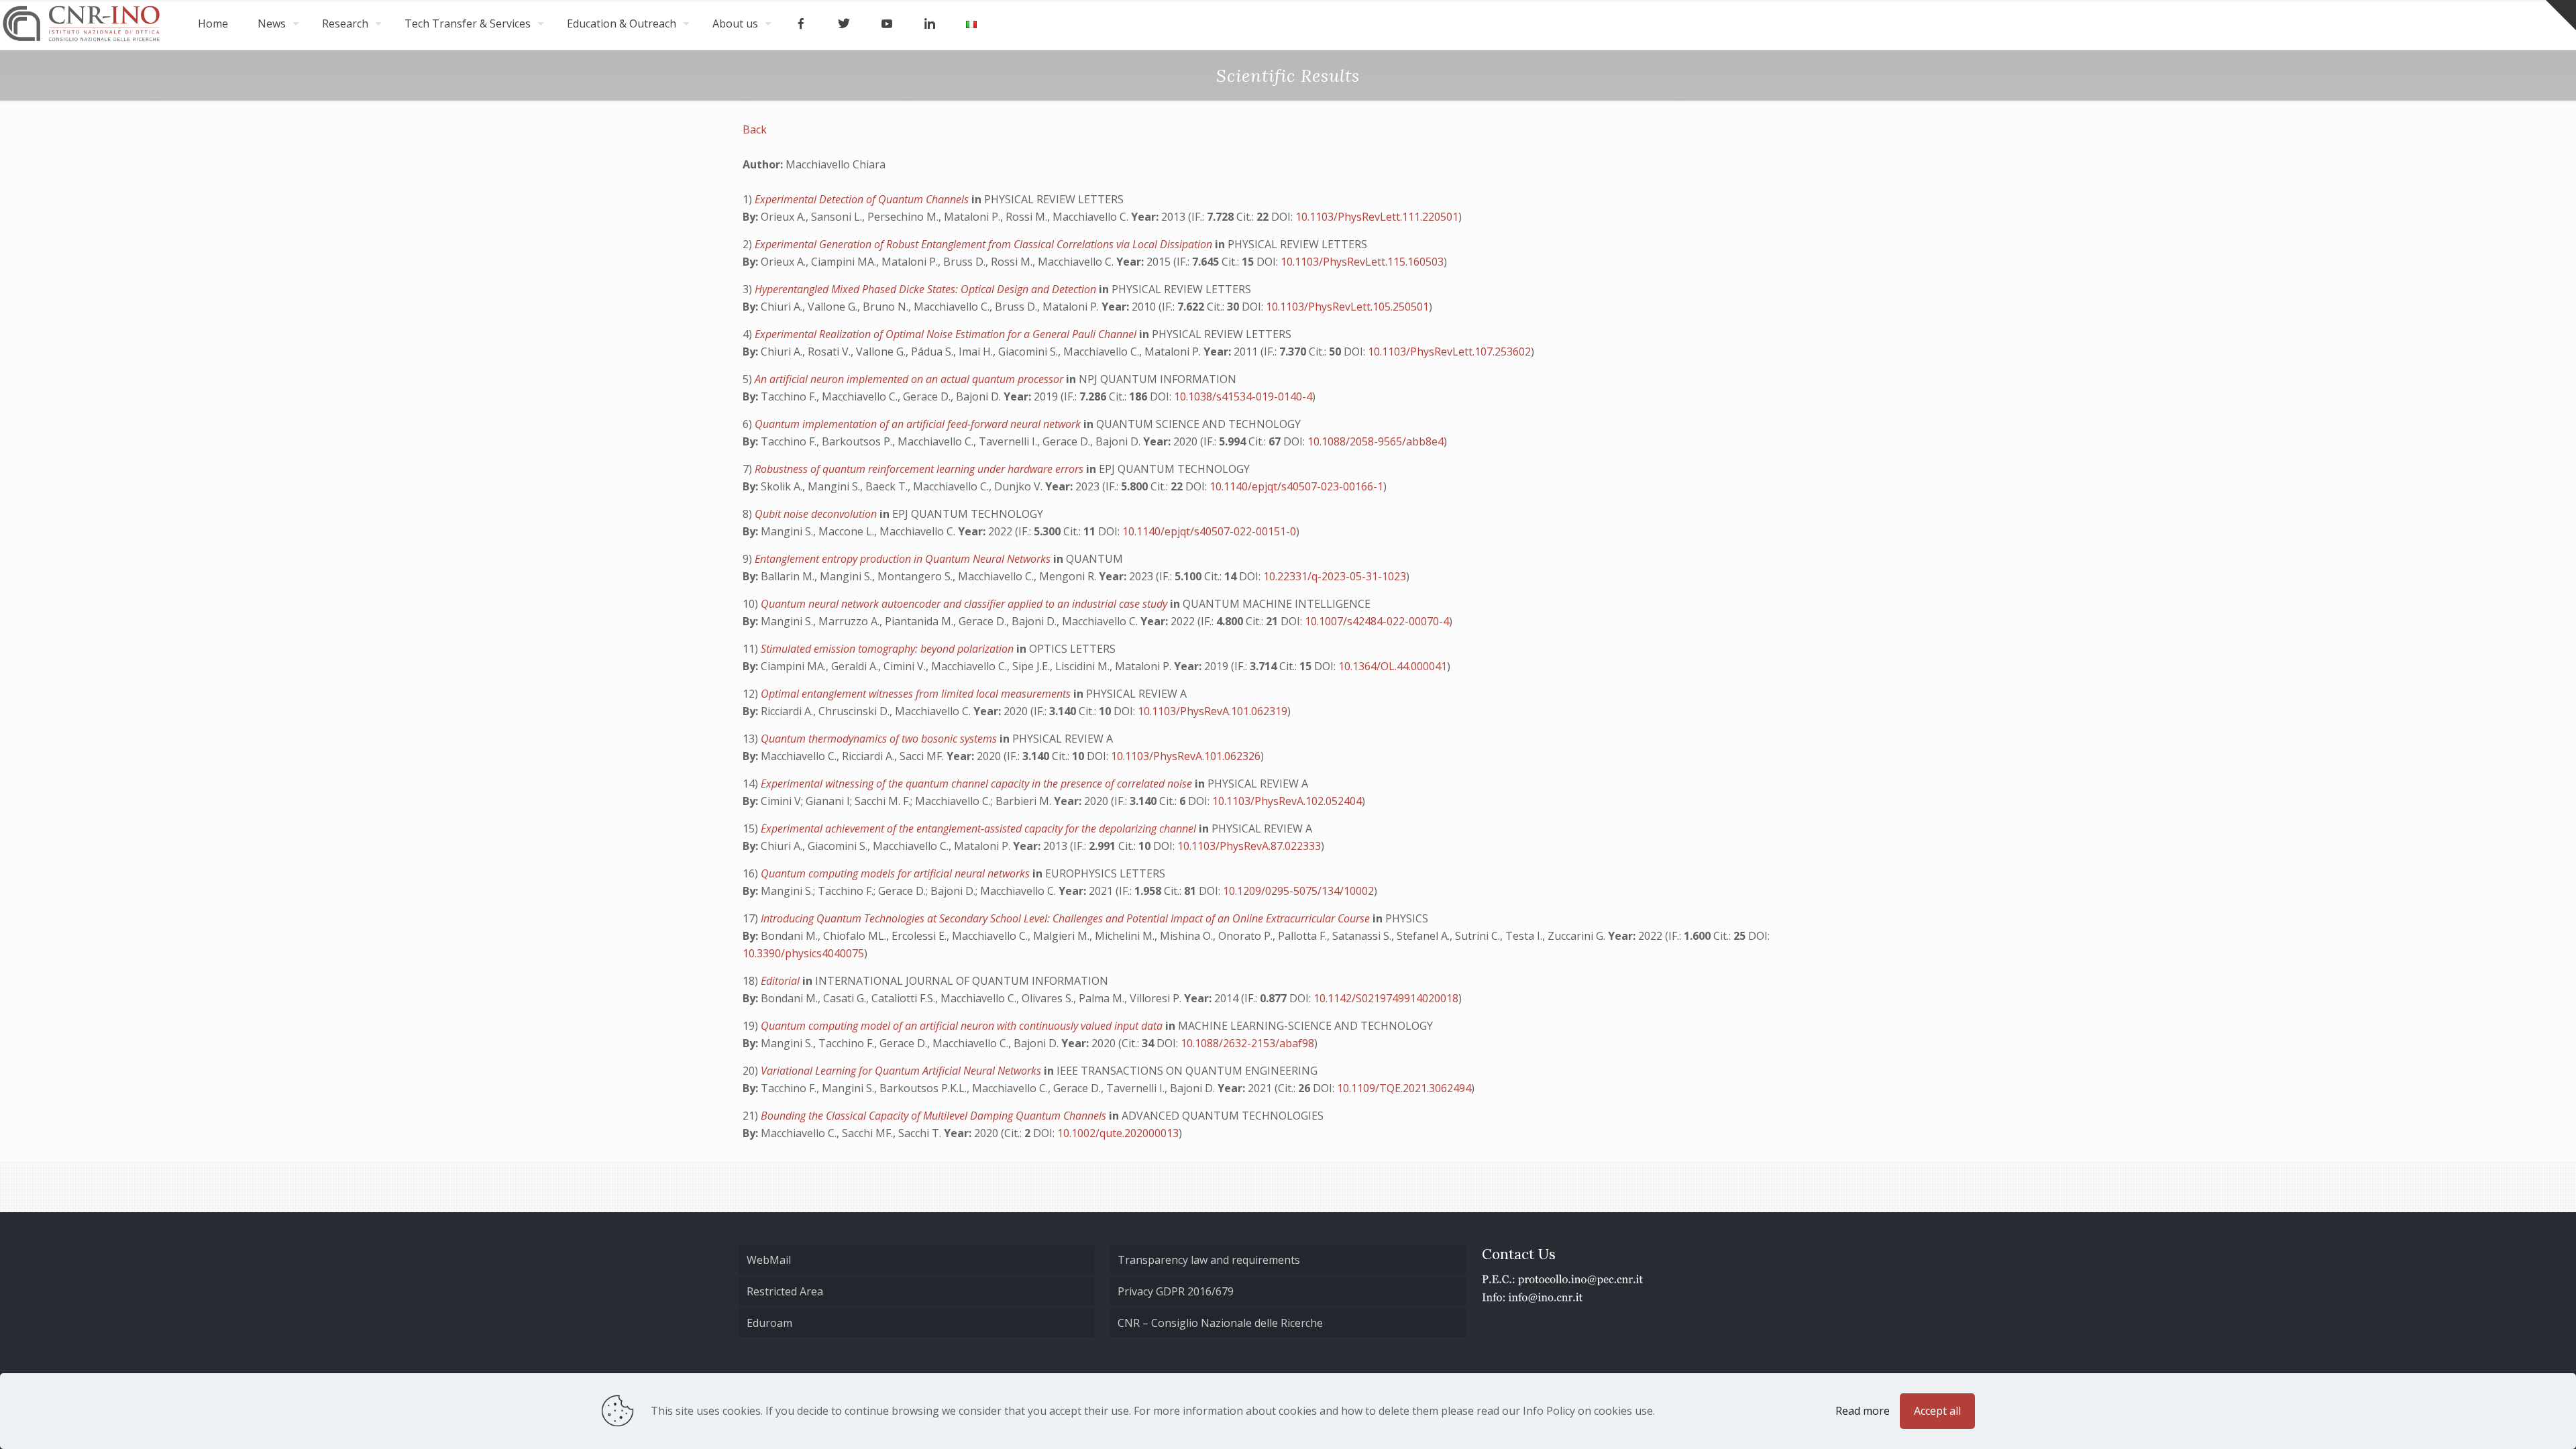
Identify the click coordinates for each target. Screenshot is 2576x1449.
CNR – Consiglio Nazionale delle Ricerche (1220, 1323)
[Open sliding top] (2561, 15)
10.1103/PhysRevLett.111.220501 (1377, 217)
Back (755, 129)
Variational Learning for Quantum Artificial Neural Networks (902, 1071)
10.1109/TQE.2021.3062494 (1404, 1088)
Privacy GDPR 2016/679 (1176, 1291)
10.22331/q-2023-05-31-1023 (1335, 576)
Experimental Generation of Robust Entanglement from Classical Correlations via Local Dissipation (985, 244)
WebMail (769, 1260)
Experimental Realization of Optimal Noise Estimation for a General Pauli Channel (947, 334)
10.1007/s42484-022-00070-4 (1377, 621)
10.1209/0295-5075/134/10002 (1298, 891)
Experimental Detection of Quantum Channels (863, 199)
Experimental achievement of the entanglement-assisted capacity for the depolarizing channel (980, 828)
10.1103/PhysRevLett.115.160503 (1362, 262)
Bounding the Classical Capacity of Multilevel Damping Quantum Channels (935, 1116)
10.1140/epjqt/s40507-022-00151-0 (1209, 531)
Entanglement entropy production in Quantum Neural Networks (904, 559)
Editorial (782, 981)
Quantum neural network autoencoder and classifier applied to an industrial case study (965, 604)
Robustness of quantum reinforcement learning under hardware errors (920, 469)
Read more (1863, 1411)
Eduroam (769, 1323)
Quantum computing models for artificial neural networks (897, 873)
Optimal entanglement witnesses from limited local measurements (917, 694)
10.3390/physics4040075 (803, 953)
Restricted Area (785, 1291)
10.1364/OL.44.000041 (1393, 666)
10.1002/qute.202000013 (1118, 1133)
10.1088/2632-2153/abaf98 (1247, 1043)
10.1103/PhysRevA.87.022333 (1249, 846)
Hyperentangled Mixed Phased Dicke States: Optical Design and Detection (927, 289)
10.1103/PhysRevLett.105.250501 (1347, 307)
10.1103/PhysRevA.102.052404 (1287, 801)
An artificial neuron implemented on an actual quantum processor (910, 379)
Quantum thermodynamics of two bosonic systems (880, 739)
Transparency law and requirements (1209, 1260)
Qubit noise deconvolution (817, 514)
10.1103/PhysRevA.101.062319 (1213, 711)
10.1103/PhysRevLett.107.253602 (1449, 352)
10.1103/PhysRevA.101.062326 (1186, 756)
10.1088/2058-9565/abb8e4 (1376, 441)
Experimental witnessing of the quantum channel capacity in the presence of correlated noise (978, 784)
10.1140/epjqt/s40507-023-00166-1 (1296, 486)
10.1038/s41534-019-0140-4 (1243, 396)
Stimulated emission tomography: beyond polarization (889, 649)
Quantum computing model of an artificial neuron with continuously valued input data (963, 1026)
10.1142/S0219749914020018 (1386, 998)
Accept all (1937, 1411)
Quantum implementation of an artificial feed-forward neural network (919, 424)
